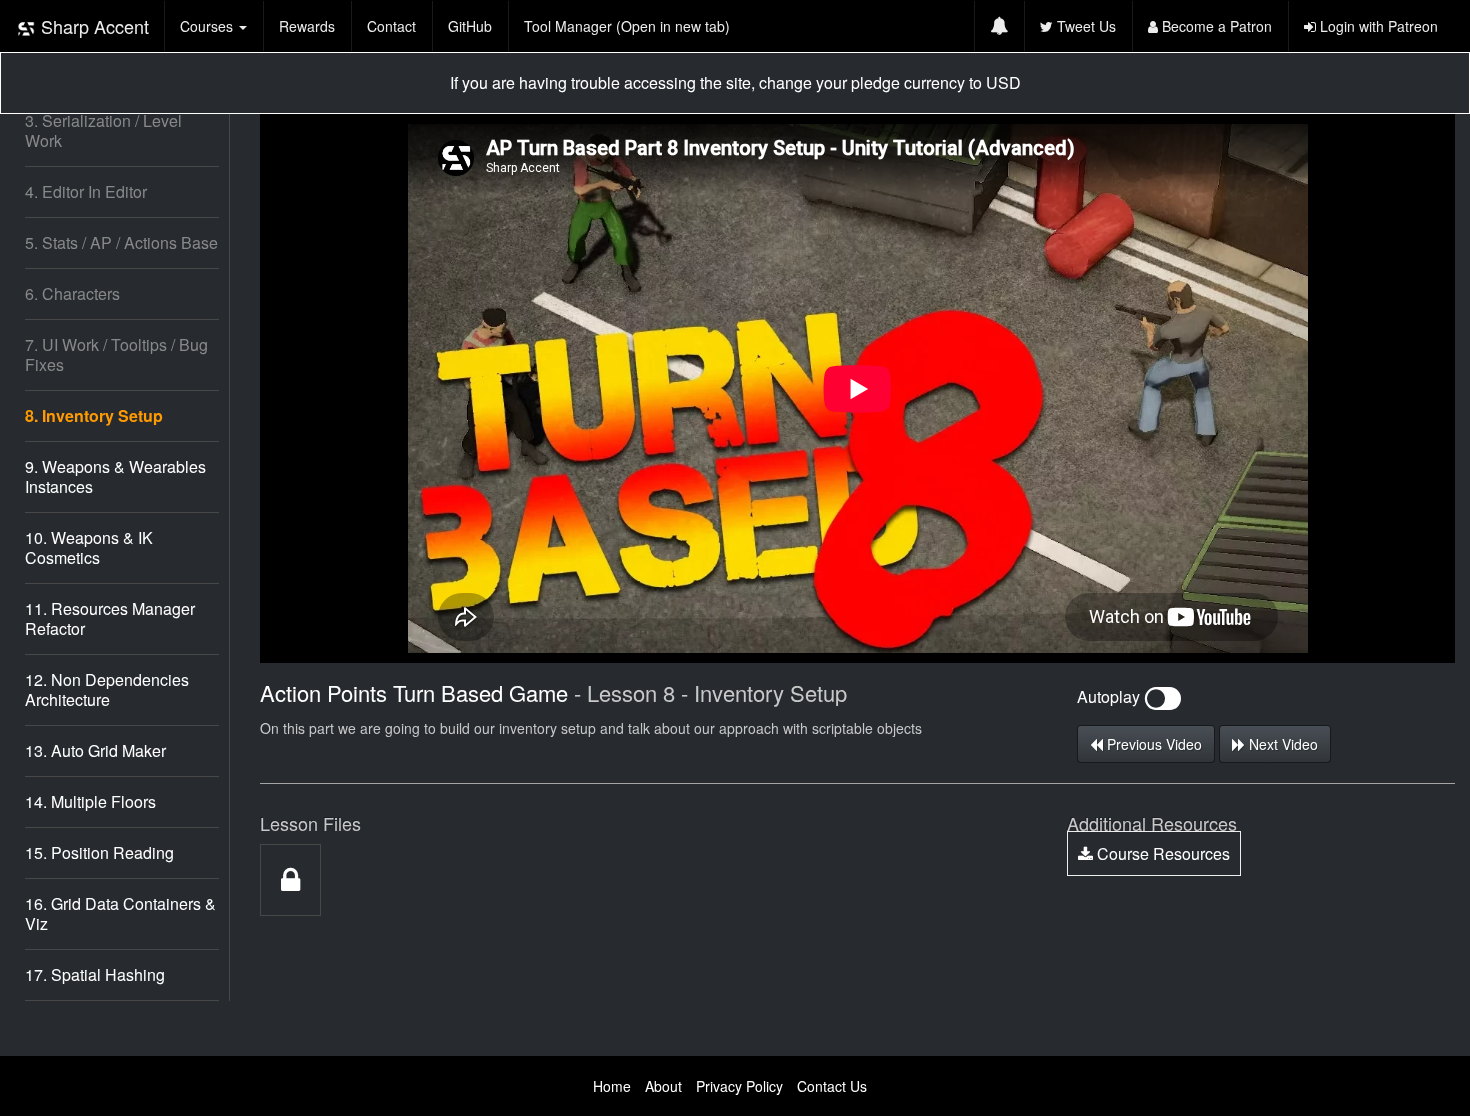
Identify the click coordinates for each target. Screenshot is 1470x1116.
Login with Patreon (1377, 26)
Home (612, 1086)
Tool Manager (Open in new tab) (627, 26)
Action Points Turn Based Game (414, 692)
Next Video (1281, 744)
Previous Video (1152, 744)
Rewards (307, 26)
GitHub (470, 26)
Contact (391, 26)
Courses (208, 26)
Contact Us (832, 1086)
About (663, 1086)
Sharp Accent (92, 26)
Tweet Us (1084, 26)
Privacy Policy (739, 1086)
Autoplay (1110, 696)
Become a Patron (1215, 26)
